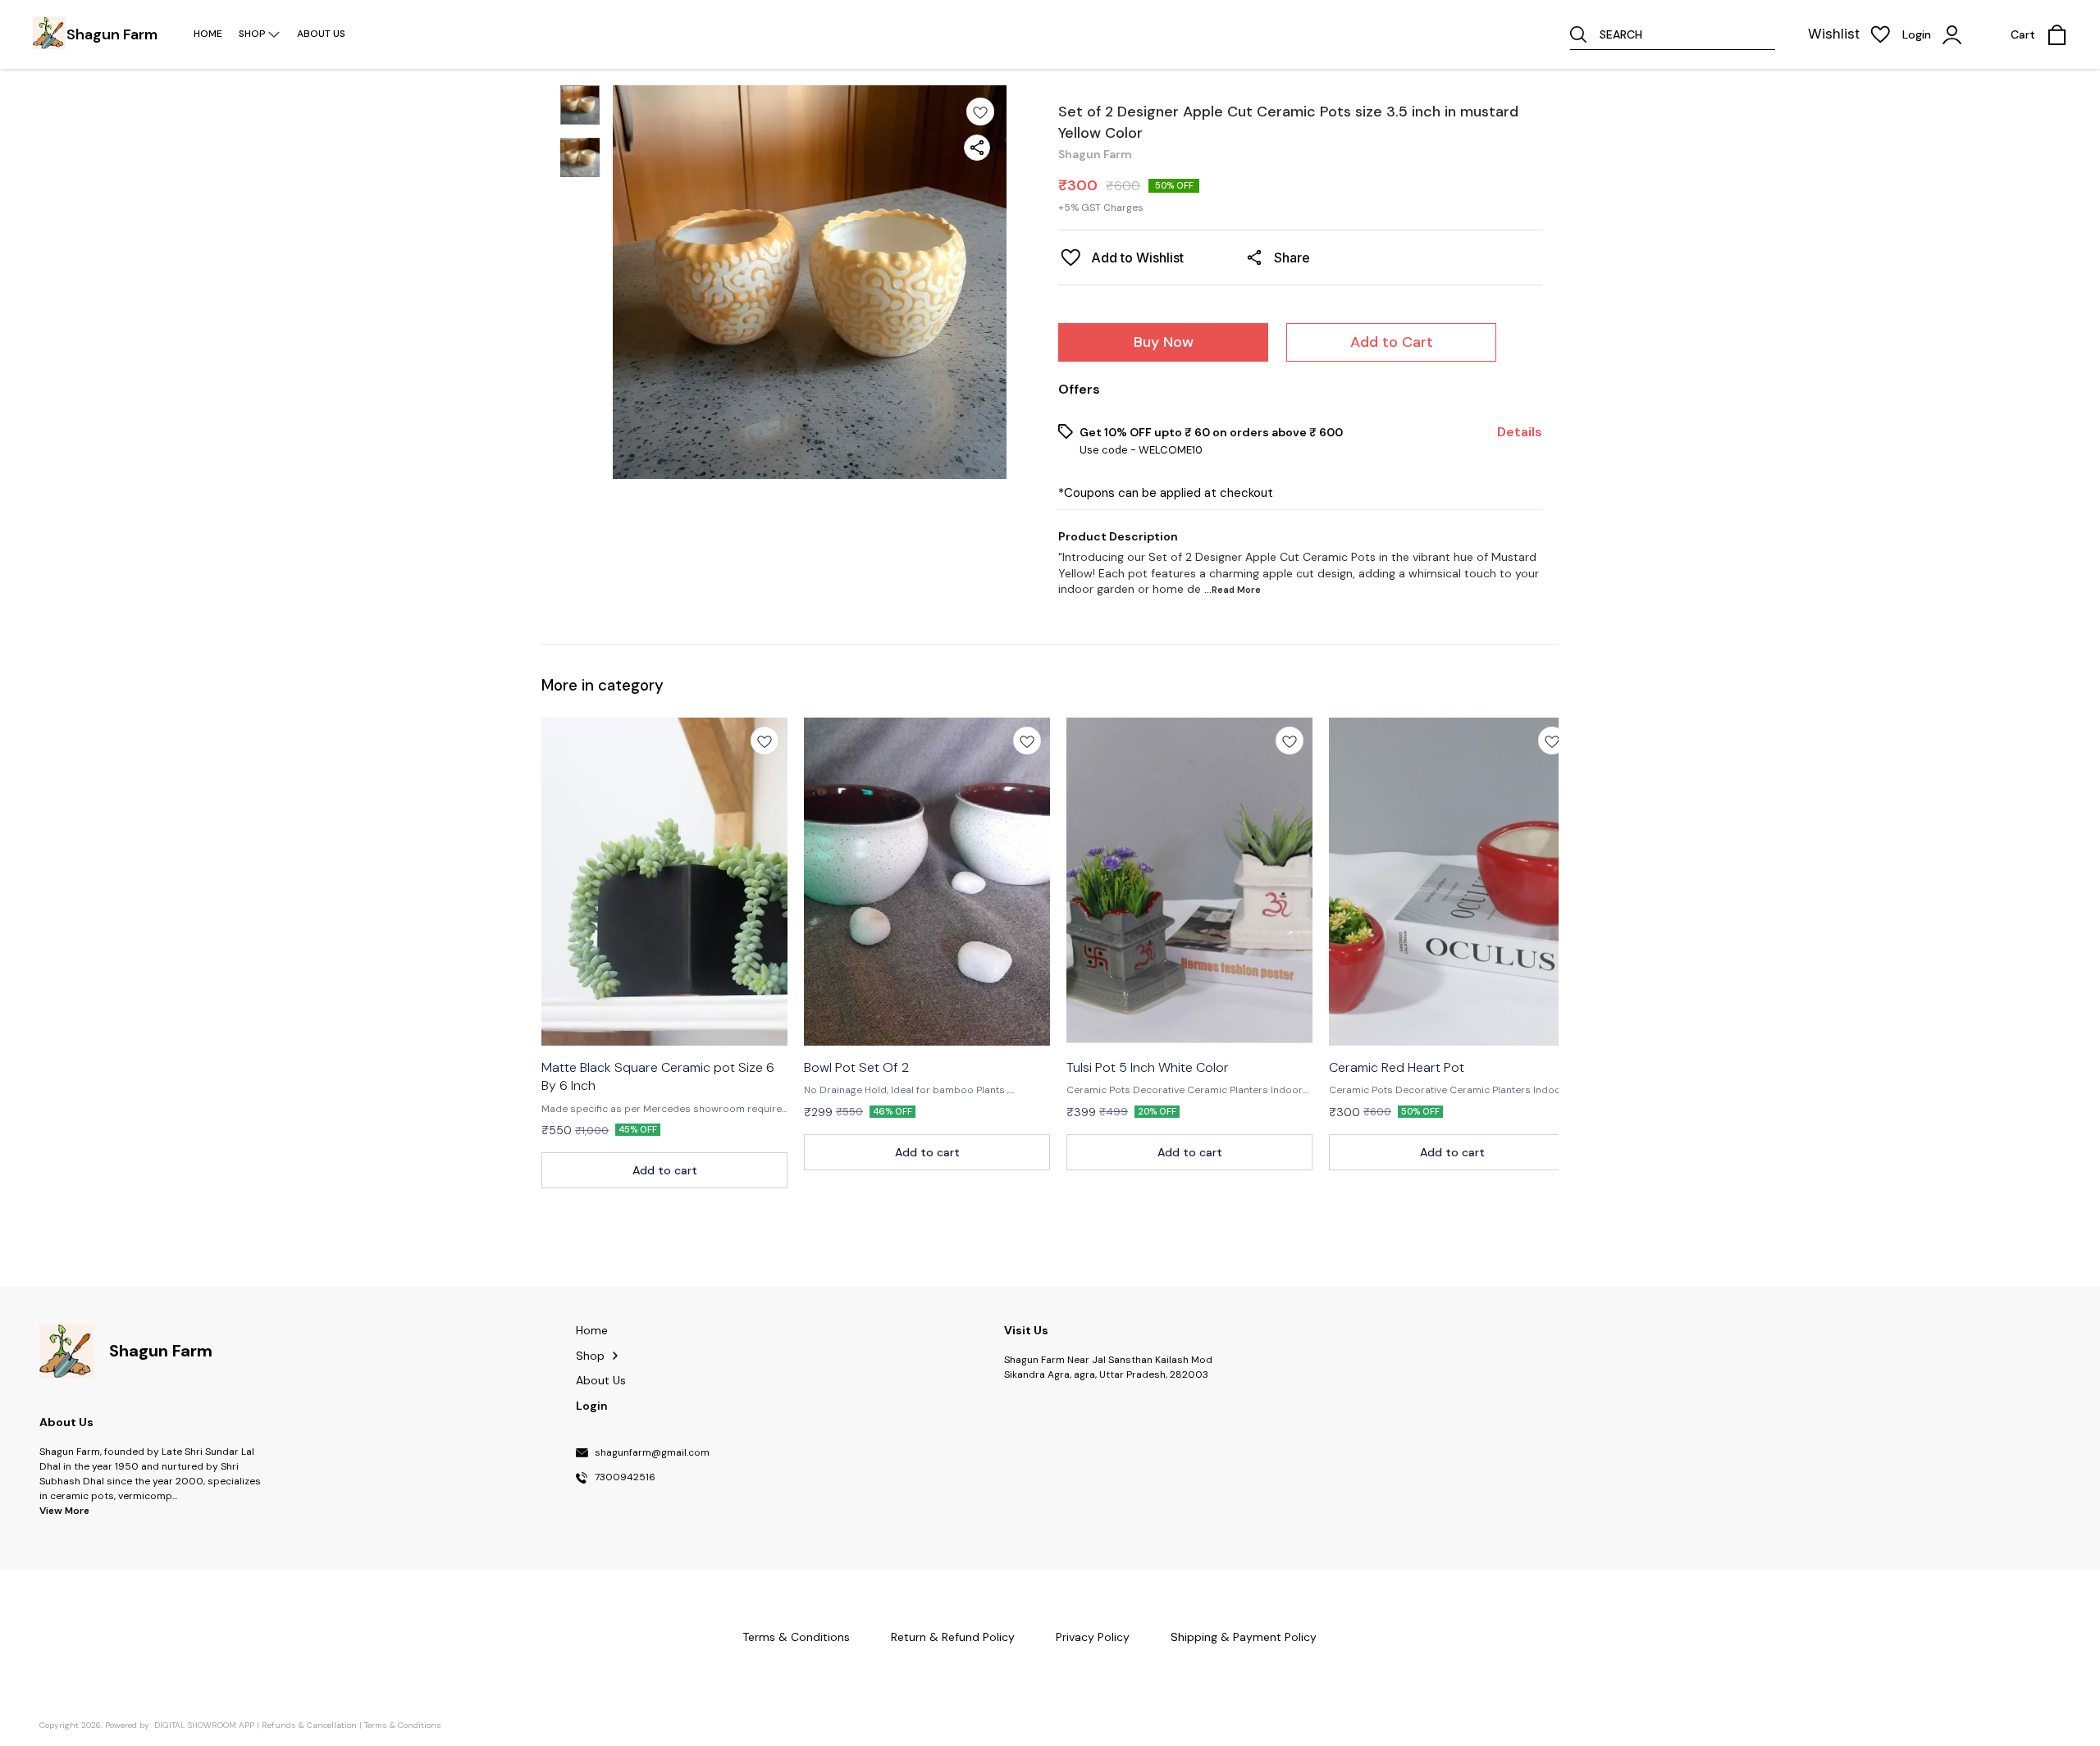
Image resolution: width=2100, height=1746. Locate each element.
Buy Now (1164, 342)
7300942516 (625, 1478)
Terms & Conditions (403, 1725)
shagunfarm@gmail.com (652, 1453)
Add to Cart (1392, 342)
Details (1520, 432)
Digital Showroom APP (204, 1725)
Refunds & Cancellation (309, 1725)
